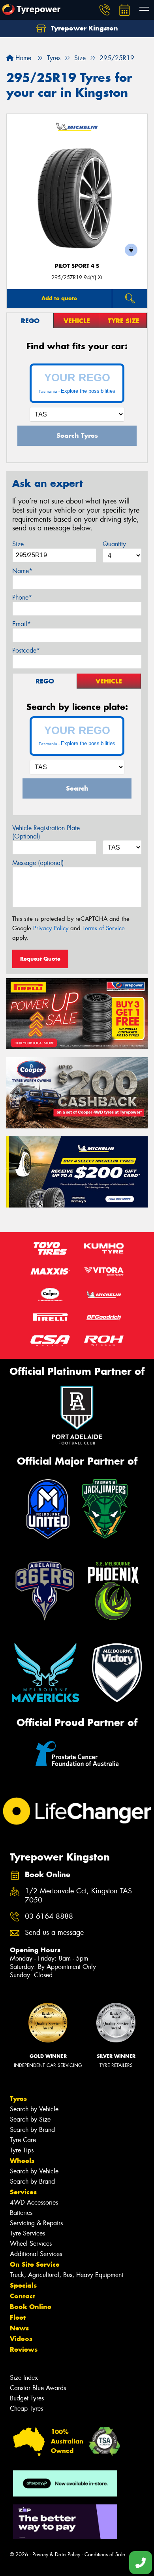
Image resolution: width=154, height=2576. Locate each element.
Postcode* (26, 650)
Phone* (22, 597)
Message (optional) (38, 863)
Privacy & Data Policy (56, 2554)
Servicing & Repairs (36, 2223)
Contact (23, 2296)
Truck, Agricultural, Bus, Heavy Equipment (67, 2275)
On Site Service (35, 2264)
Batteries (21, 2213)
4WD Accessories (34, 2202)
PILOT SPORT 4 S (77, 266)
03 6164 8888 (49, 1916)
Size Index (24, 2378)
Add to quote (59, 298)
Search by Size (30, 2119)
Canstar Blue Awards (38, 2388)
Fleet (18, 2317)
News (19, 2328)
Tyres (18, 2099)
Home (22, 58)
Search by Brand (32, 2130)
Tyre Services (27, 2233)
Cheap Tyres (26, 2408)
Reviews (24, 2349)
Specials (23, 2285)
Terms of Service (104, 928)
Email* (22, 624)
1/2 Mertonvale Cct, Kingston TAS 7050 (78, 1896)
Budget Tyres (27, 2398)
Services (23, 2192)
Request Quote (40, 959)
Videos (21, 2339)
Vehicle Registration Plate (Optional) (46, 832)
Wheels (22, 2161)
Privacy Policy (51, 928)
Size (18, 544)
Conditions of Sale (105, 2554)
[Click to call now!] (105, 10)
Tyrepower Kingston (84, 28)
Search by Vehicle (34, 2109)
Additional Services (36, 2254)
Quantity (114, 544)
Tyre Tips (22, 2150)
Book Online (31, 2307)
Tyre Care (23, 2140)
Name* (22, 571)
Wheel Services (31, 2244)
